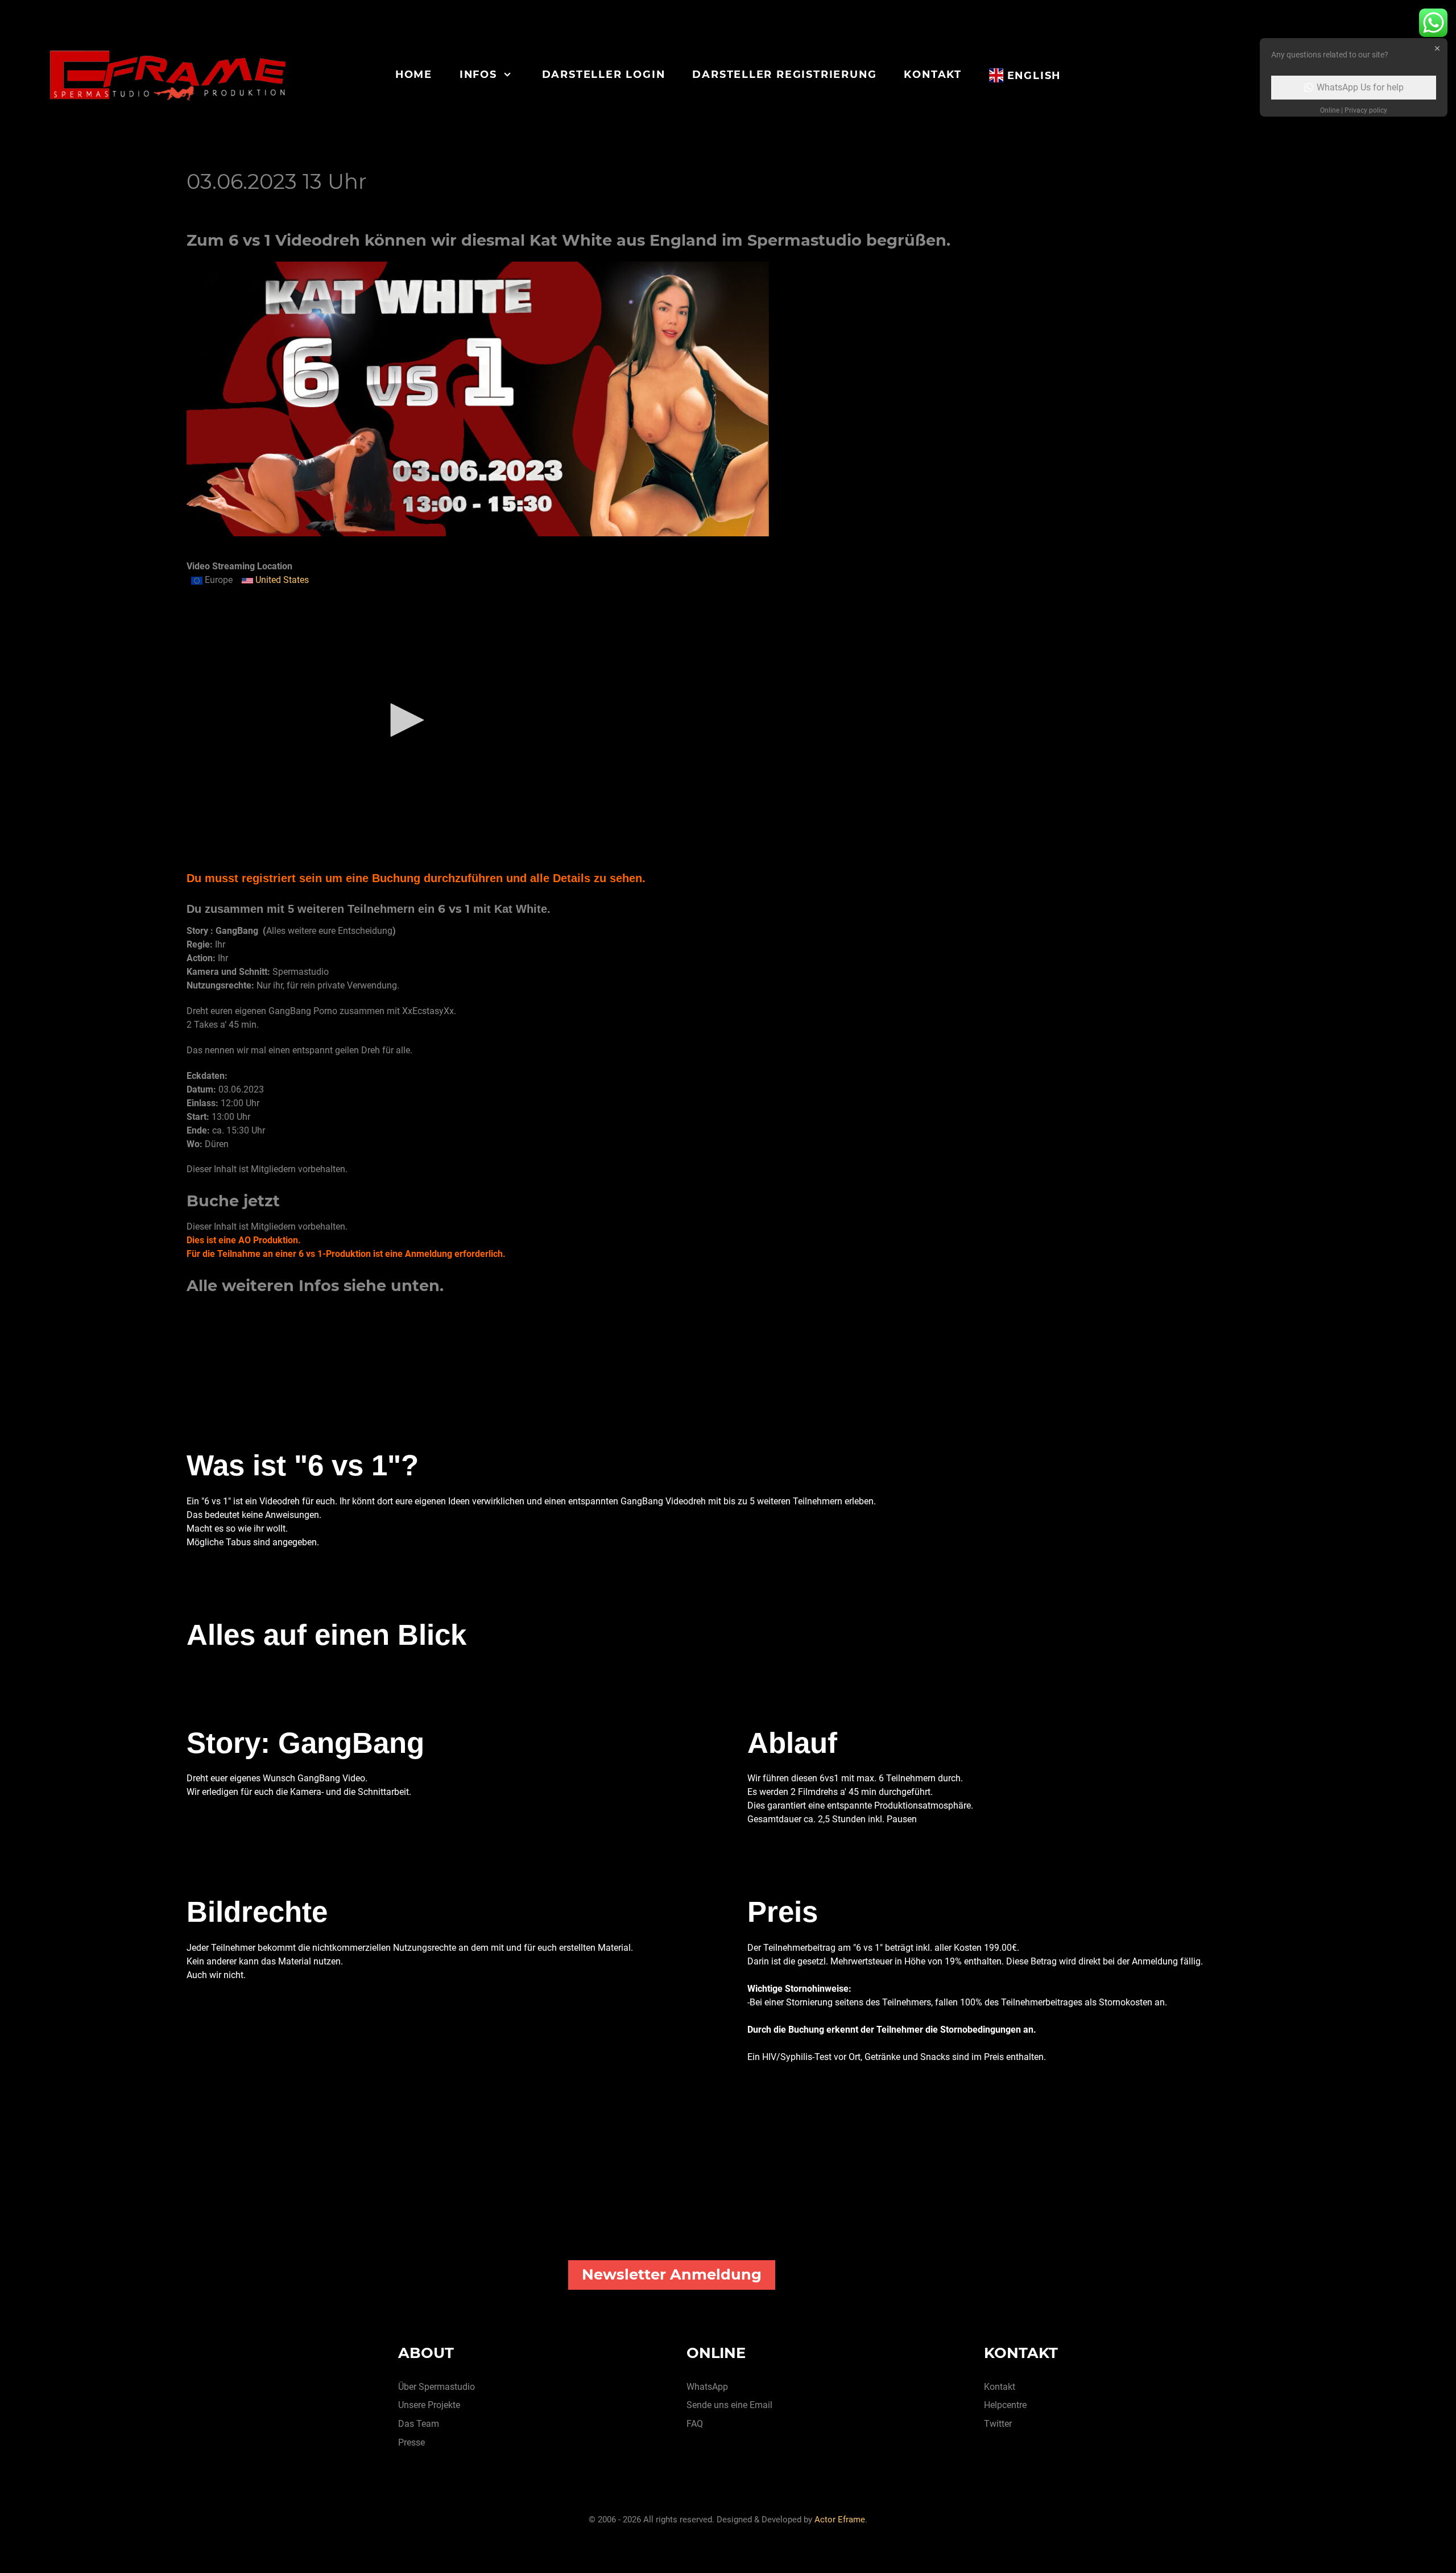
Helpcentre (1005, 2405)
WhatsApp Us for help (1360, 87)
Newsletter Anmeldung (672, 2274)
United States (281, 580)
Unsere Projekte (429, 2405)
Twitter (998, 2424)
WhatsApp (707, 2387)
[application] (403, 721)
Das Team (419, 2424)
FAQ (695, 2424)
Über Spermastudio (437, 2387)
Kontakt (1000, 2387)
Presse (411, 2442)
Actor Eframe (840, 2520)
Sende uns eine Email (729, 2405)
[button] (403, 720)
